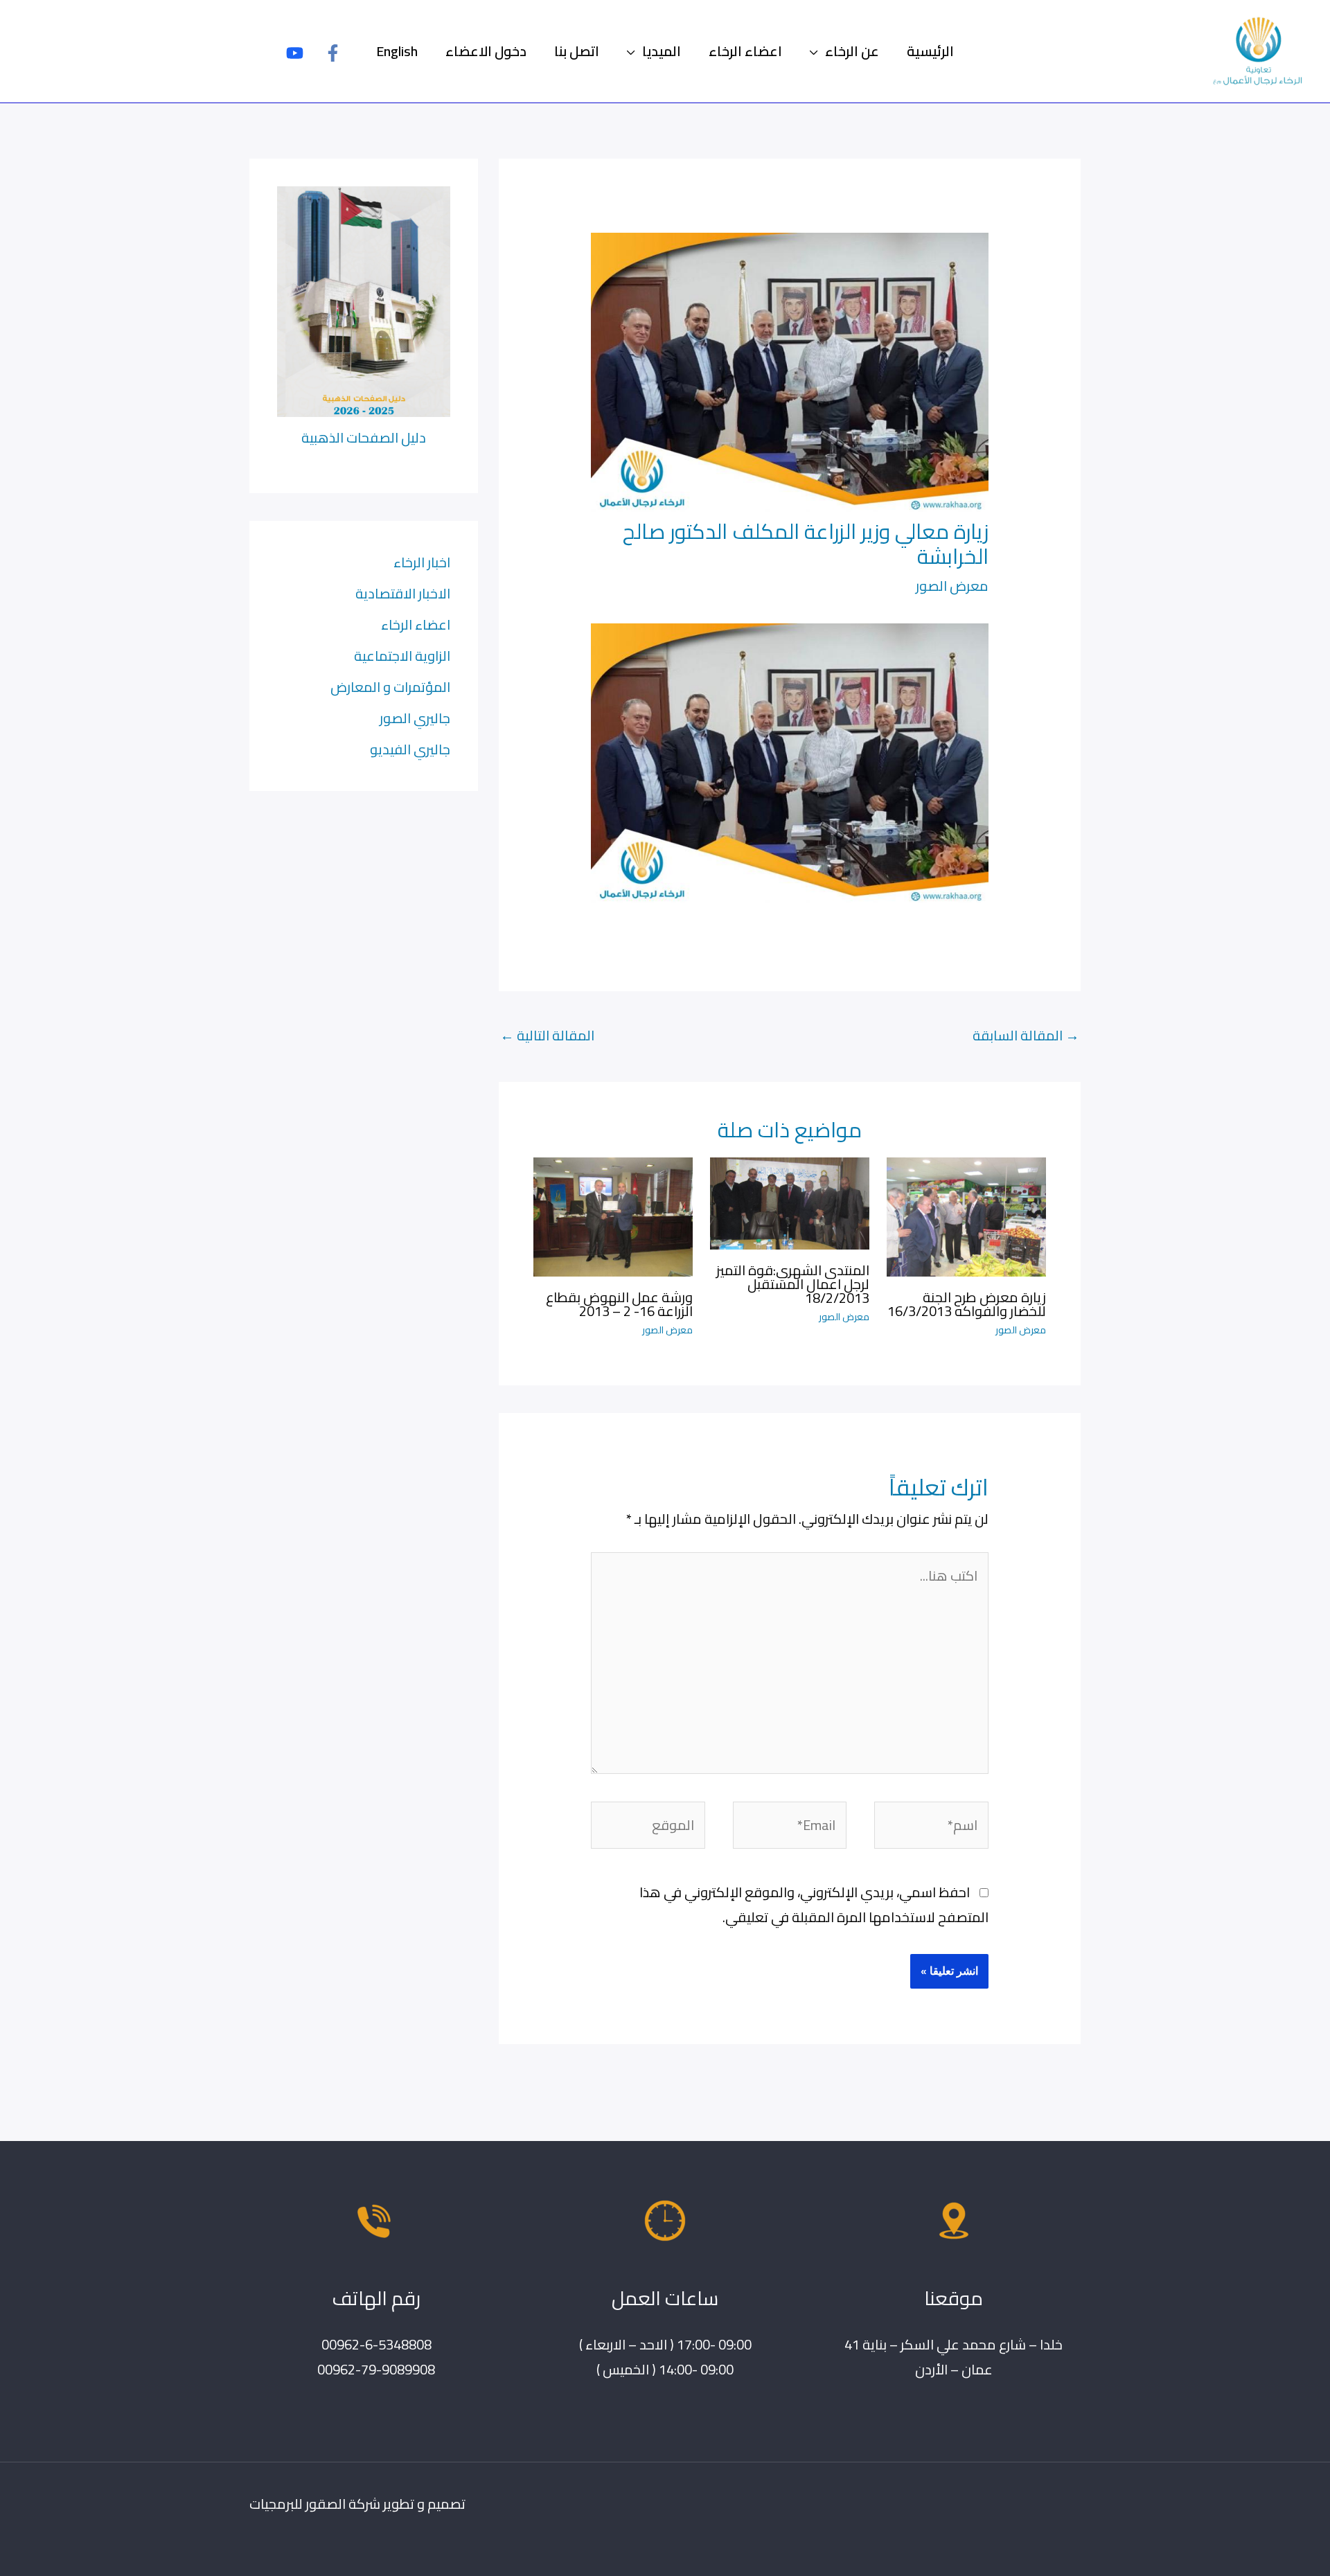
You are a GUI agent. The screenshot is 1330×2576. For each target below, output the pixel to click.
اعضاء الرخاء (745, 51)
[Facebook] (333, 53)
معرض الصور (952, 586)
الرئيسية (930, 51)
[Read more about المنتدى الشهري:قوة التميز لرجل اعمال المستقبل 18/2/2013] (790, 1201)
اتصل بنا (577, 51)
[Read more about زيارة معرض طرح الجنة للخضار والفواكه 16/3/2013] (966, 1215)
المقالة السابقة (1026, 1035)
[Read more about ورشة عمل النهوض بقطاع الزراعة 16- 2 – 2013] (613, 1215)
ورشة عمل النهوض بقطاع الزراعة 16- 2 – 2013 (619, 1304)
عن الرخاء (852, 51)
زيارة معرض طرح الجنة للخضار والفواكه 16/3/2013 (967, 1304)
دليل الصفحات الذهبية (364, 437)
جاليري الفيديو (410, 749)
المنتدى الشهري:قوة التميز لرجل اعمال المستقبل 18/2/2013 (793, 1284)
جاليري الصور (415, 718)
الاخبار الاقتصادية (403, 593)
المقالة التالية (547, 1035)
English (397, 51)
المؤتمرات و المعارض (390, 687)
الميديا (662, 51)
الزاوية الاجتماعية (402, 656)
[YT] (295, 53)
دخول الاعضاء (486, 51)
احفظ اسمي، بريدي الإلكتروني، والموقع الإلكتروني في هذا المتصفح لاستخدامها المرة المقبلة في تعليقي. (814, 1904)
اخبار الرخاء (422, 562)
